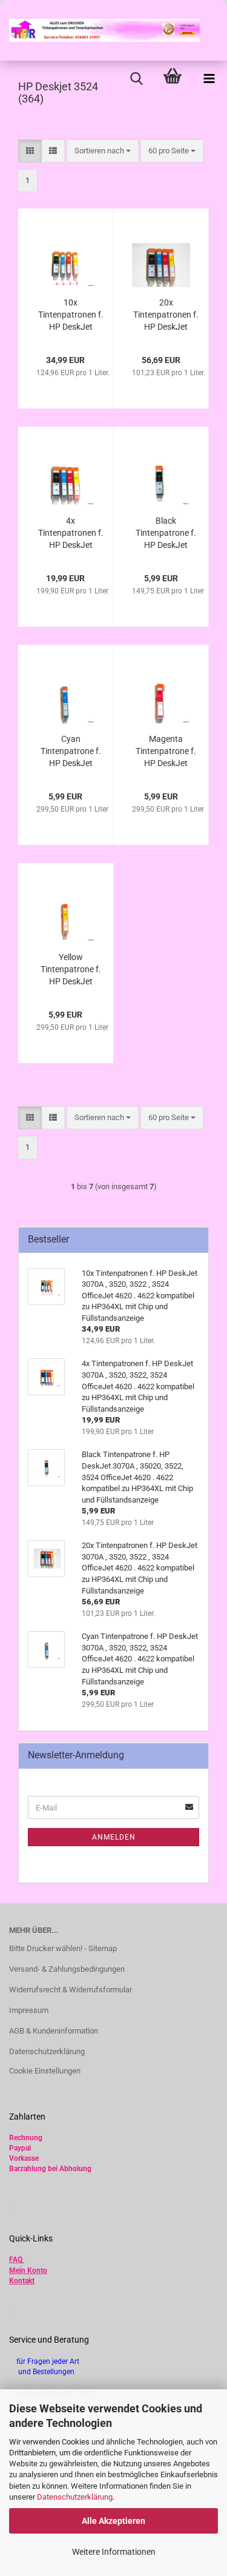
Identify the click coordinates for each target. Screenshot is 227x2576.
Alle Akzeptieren (113, 2521)
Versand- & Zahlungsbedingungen (67, 1969)
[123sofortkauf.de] (100, 30)
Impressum (29, 2010)
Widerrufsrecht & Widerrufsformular (71, 1990)
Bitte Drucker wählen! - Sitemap (63, 1948)
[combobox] (103, 151)
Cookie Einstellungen (45, 2071)
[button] (30, 151)
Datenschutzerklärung (75, 2497)
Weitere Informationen (114, 2552)
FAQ (16, 2260)
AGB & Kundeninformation (54, 2031)
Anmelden (114, 1837)
